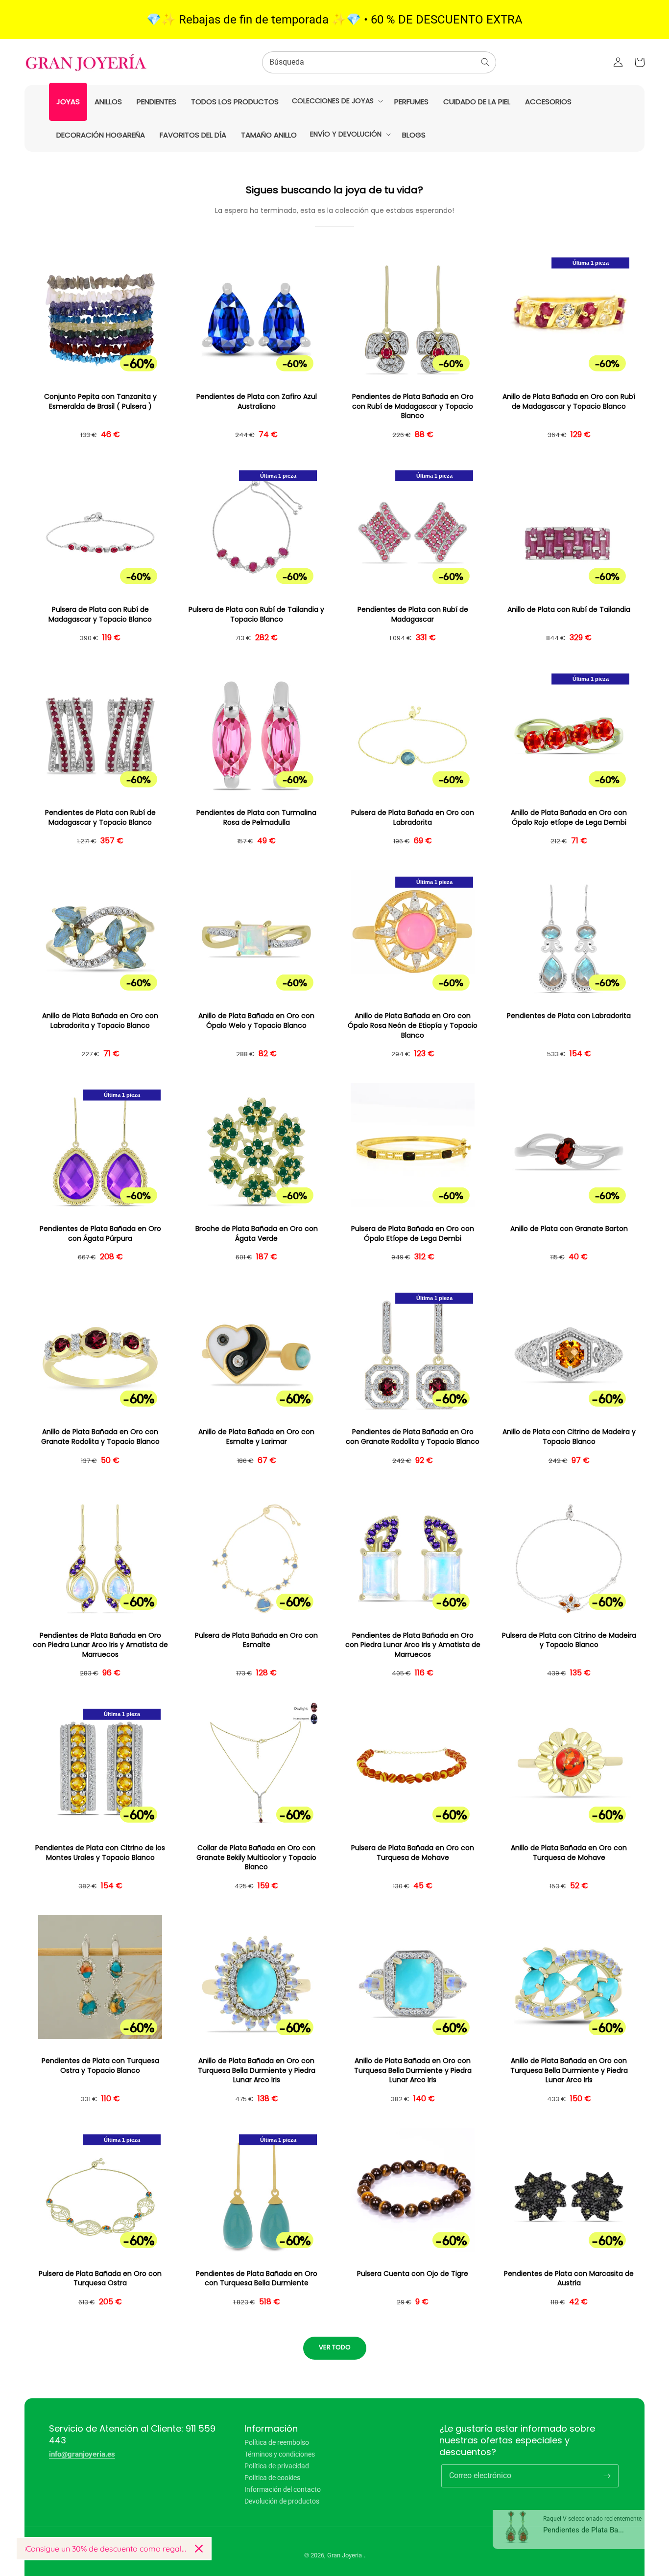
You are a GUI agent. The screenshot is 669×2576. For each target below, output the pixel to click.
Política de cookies (272, 2478)
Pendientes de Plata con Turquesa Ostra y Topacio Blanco (100, 2066)
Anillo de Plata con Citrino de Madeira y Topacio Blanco (569, 1437)
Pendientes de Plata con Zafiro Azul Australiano (257, 402)
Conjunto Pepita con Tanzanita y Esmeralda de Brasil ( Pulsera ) (100, 402)
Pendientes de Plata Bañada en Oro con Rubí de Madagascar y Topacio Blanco (413, 406)
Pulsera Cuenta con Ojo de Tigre (413, 2274)
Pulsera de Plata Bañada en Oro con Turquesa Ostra (100, 2279)
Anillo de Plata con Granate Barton (569, 1229)
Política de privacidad (277, 2466)
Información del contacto (283, 2489)
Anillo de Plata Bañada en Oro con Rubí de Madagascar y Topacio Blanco (569, 402)
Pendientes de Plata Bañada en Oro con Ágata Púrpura (100, 1234)
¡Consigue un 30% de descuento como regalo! (106, 2549)
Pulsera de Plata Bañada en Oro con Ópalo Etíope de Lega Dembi (413, 1234)
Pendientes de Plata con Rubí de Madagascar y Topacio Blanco (100, 818)
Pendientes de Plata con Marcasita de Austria (569, 2279)
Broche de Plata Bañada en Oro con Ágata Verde (257, 1234)
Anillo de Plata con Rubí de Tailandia (569, 610)
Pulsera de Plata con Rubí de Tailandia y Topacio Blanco (256, 615)
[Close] (199, 2549)
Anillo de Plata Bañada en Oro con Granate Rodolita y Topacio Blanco (100, 1437)
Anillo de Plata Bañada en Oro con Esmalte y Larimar (256, 1437)
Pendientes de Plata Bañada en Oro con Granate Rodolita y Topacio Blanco (413, 1437)
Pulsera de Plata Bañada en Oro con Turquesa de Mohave (413, 1853)
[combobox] (379, 62)
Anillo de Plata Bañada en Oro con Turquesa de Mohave (569, 1853)
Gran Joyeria (345, 2555)
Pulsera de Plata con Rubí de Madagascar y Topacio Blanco (100, 615)
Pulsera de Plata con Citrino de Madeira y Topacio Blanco (569, 1640)
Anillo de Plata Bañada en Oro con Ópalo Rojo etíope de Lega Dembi (569, 818)
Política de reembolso (277, 2443)
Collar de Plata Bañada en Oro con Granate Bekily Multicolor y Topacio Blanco (256, 1857)
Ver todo (335, 2347)
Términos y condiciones (280, 2454)
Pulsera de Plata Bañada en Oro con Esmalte (256, 1640)
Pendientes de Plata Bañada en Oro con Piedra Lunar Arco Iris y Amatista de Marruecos (100, 1645)
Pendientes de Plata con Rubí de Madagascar (413, 615)
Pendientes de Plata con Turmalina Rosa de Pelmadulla (256, 818)
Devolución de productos (282, 2501)
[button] (336, 101)
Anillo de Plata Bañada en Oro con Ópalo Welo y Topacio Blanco (256, 1021)
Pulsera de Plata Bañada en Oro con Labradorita (413, 818)
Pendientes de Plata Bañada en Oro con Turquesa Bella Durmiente (257, 2279)
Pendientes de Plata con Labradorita (569, 1016)
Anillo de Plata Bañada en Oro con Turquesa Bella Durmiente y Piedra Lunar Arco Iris (257, 2070)
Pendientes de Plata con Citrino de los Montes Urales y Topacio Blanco (100, 1853)
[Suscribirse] (607, 2476)
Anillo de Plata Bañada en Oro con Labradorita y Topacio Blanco (100, 1021)
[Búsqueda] (485, 62)
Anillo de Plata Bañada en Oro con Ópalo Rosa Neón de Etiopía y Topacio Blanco (413, 1025)
